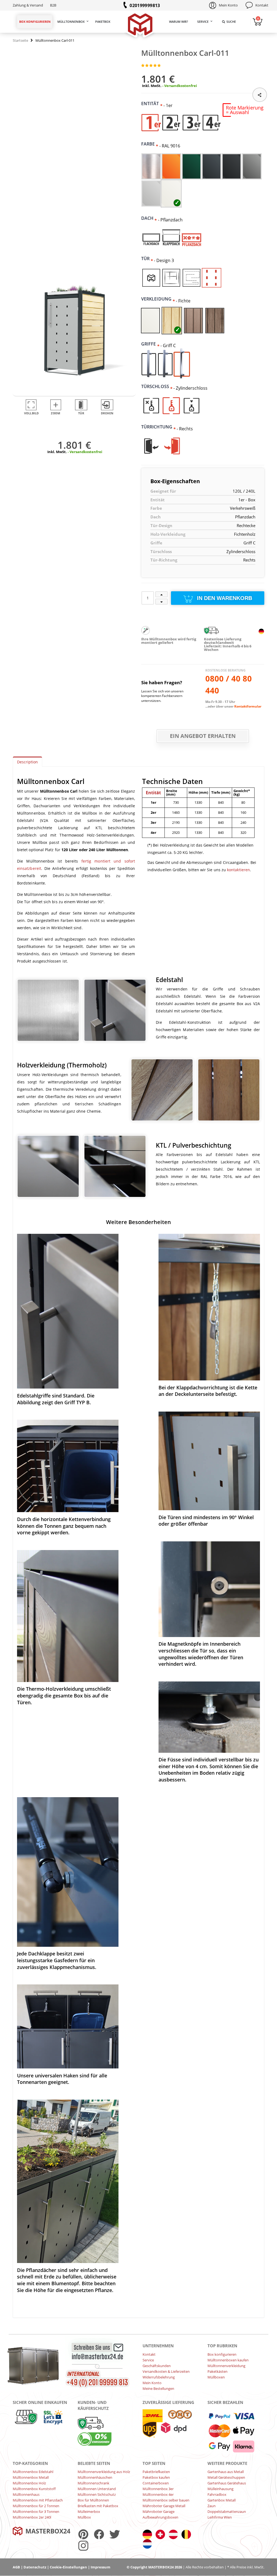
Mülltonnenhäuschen (95, 2477)
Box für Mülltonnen (93, 2500)
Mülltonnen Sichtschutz (97, 2494)
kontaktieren (238, 870)
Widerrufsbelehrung (159, 2377)
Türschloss (157, 386)
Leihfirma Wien (220, 2517)
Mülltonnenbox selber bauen (166, 2500)
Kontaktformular (248, 706)
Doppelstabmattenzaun (227, 2512)
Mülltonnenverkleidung (226, 2366)
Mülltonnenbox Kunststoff (34, 2489)
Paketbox (103, 22)
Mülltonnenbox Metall (31, 2477)
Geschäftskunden (157, 2366)
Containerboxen (156, 2483)
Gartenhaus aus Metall (226, 2472)
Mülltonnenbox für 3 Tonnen (36, 2512)
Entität (152, 104)
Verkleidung (158, 299)
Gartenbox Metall (222, 2500)
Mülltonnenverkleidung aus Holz (104, 2472)
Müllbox (84, 2517)
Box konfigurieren (35, 22)
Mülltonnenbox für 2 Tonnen (36, 2506)
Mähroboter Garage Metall (164, 2506)
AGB (16, 2567)
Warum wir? (179, 22)
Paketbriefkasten (156, 2472)
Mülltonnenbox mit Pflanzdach (38, 2500)
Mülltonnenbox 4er (158, 2494)
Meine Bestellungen (158, 2388)
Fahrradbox (217, 2494)
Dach (149, 218)
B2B (53, 5)
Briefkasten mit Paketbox (98, 2506)
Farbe (150, 144)
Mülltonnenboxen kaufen (228, 2360)
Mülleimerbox (89, 2512)
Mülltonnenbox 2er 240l (32, 2517)
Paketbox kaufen (156, 2477)
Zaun (212, 2506)
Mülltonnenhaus (26, 2494)
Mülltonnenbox (71, 22)
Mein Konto (228, 5)
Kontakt (262, 5)
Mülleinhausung (220, 2489)
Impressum (100, 2567)
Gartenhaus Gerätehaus (227, 2483)
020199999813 (145, 5)
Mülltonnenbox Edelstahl (33, 2472)
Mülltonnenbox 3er (158, 2489)
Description (27, 762)
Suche (231, 22)
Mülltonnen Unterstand (97, 2489)
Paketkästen (217, 2371)
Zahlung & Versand (28, 5)
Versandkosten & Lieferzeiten (166, 2371)
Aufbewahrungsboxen (160, 2517)
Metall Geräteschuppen (226, 2477)
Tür (147, 259)
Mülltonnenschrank (93, 2483)
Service (203, 22)
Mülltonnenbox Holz (29, 2483)
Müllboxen (216, 2377)
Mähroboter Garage (159, 2512)
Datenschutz (35, 2567)
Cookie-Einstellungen (68, 2567)
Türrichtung (159, 427)
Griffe (150, 344)
